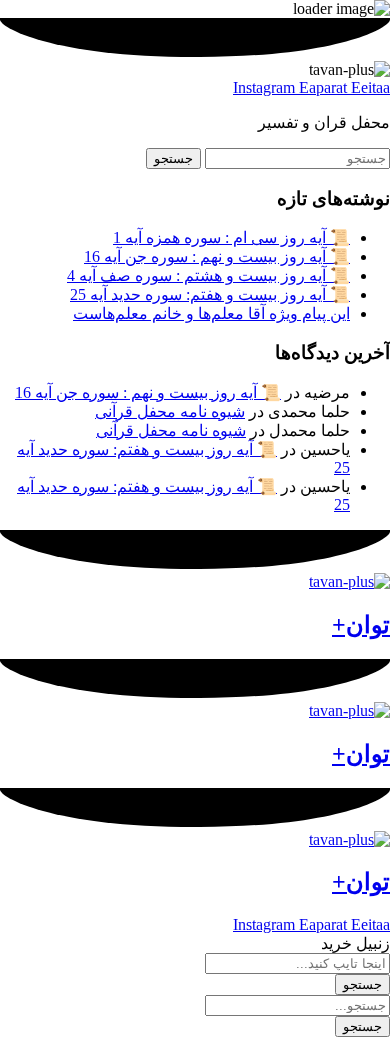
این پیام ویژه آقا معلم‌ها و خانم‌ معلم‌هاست (211, 313)
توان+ (361, 625)
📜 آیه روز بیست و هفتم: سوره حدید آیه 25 (210, 294)
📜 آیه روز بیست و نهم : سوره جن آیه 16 (217, 256)
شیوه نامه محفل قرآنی (170, 411)
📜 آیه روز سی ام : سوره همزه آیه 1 (231, 237)
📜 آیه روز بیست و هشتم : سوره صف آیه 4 (208, 275)
